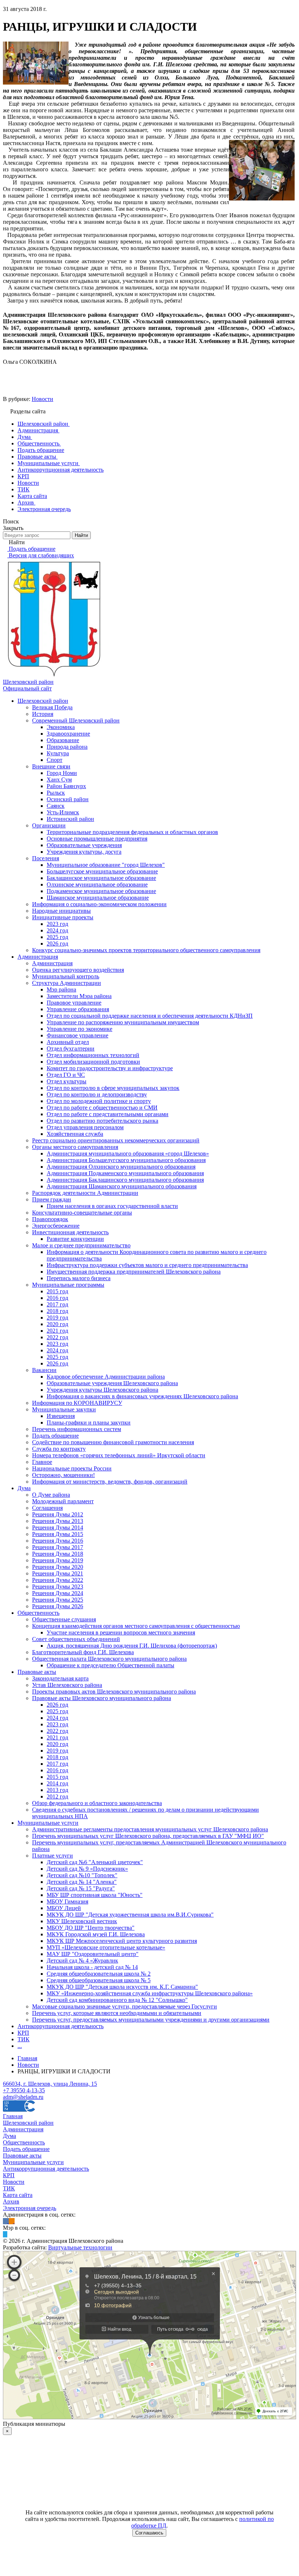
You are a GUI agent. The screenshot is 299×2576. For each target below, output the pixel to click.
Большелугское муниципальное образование (102, 871)
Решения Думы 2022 (58, 1580)
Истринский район (70, 819)
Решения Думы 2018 (58, 1554)
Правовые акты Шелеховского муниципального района (102, 1698)
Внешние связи (51, 766)
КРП (23, 2033)
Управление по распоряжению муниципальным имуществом (123, 1022)
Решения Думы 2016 (58, 1541)
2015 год (57, 1291)
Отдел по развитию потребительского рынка (102, 1121)
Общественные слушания (64, 1619)
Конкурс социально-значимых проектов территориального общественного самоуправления (146, 950)
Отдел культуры (67, 1081)
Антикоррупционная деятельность (61, 2026)
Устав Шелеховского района (67, 1685)
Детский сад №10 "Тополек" (82, 1875)
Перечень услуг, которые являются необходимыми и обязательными (117, 2013)
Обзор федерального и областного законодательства (97, 1803)
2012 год (57, 1796)
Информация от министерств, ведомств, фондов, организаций (110, 1482)
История (43, 714)
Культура (58, 753)
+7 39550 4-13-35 (24, 2090)
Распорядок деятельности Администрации (85, 1193)
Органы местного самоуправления (75, 1147)
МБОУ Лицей (64, 1908)
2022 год (57, 1337)
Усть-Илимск (63, 812)
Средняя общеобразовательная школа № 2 (99, 1974)
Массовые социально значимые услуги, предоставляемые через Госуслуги (125, 2006)
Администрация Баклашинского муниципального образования (125, 1180)
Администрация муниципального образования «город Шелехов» (128, 1153)
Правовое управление (74, 1003)
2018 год (57, 1311)
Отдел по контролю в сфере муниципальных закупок (113, 1088)
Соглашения (47, 1508)
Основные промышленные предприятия (97, 839)
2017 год (57, 1304)
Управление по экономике (79, 1029)
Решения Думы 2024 (58, 1593)
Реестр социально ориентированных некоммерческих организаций (116, 1140)
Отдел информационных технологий (93, 1055)
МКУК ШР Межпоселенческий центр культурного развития (122, 1941)
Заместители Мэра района (79, 996)
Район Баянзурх (66, 786)
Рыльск (56, 793)
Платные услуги (53, 1856)
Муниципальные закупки (64, 1409)
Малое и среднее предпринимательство (81, 1245)
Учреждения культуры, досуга (84, 852)
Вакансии (44, 1370)
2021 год (57, 1331)
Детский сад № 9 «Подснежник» (87, 1869)
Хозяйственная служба (75, 1134)
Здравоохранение (68, 734)
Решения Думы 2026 (58, 1606)
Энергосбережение (56, 1226)
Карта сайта (18, 2195)
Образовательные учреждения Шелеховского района (112, 1383)
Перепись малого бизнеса (79, 1278)
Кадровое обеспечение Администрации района (106, 1377)
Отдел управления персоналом (85, 1127)
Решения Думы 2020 (58, 1567)
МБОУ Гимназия (67, 1901)
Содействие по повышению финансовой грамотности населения (113, 1442)
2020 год (57, 1324)
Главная (13, 2116)
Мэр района (61, 989)
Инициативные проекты (63, 917)
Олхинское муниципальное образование (97, 884)
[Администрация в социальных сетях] (6, 2221)
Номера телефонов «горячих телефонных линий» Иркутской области (119, 1455)
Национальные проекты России (72, 1468)
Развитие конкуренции (75, 1239)
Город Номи (62, 773)
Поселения (46, 858)
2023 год (57, 924)
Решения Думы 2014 (58, 1527)
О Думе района (51, 1495)
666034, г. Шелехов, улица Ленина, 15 (50, 2084)
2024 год (57, 930)
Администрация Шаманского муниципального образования (122, 1186)
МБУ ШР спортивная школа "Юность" (95, 1895)
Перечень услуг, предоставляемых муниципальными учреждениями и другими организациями (151, 2020)
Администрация (38, 957)
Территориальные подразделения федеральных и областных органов (132, 832)
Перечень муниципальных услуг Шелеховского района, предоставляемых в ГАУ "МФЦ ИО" (148, 1836)
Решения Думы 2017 (58, 1547)
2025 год (57, 937)
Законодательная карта (60, 1678)
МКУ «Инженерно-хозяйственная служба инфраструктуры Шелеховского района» (150, 1993)
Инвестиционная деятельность (70, 1232)
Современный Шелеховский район (76, 720)
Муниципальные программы (68, 1285)
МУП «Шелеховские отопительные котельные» (106, 1947)
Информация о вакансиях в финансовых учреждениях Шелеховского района (142, 1396)
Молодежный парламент (63, 1501)
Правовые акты (37, 1672)
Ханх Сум (59, 780)
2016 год (57, 1298)
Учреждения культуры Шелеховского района (102, 1390)
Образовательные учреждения (84, 845)
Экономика (61, 727)
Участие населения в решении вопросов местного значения (121, 1632)
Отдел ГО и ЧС (66, 1075)
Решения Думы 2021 (58, 1573)
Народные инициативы (61, 911)
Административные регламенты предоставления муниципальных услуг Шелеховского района (150, 1829)
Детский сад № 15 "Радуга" (81, 1888)
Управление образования (78, 1009)
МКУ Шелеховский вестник (82, 1921)
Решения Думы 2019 (58, 1560)
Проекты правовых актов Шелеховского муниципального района (114, 1692)
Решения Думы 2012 (58, 1514)
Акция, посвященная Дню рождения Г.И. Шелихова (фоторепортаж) (132, 1646)
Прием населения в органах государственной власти (112, 1206)
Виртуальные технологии (80, 2247)
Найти (81, 535)
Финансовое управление (77, 1035)
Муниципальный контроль (66, 976)
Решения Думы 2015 (58, 1534)
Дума (24, 1488)
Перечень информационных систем (77, 1429)
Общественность (38, 1613)
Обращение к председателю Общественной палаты (110, 1665)
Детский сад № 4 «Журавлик (82, 1961)
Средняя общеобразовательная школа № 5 (99, 1980)
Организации (49, 825)
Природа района (67, 747)
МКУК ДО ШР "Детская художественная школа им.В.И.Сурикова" (130, 1915)
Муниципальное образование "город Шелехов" (106, 865)
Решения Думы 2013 (58, 1521)
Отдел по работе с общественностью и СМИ (102, 1108)
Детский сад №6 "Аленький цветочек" (95, 1862)
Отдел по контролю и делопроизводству (97, 1094)
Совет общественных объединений (76, 1639)
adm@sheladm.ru (23, 2097)
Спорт (55, 760)
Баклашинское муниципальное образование (101, 878)
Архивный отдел (68, 1042)
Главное (42, 1462)
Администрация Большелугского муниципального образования (126, 1160)
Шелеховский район (43, 701)
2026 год (57, 944)
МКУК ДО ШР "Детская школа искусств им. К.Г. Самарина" (122, 1987)
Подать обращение (55, 1436)
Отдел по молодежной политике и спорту (99, 1101)
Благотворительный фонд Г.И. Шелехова (83, 1652)
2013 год (57, 1790)
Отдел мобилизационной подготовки (93, 1062)
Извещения (61, 1416)
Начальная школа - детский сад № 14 (92, 1967)
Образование (63, 740)
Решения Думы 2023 (58, 1587)
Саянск (56, 806)
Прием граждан (52, 1199)
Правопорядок (50, 1219)
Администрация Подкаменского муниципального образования (125, 1173)
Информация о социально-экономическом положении (99, 904)
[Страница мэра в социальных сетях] (5, 2234)
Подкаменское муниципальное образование (101, 891)
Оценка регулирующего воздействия (78, 970)
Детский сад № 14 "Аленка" (82, 1882)
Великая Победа (52, 707)
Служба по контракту (59, 1449)
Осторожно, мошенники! (63, 1475)
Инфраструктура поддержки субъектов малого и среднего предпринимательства (147, 1265)
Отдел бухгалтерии (71, 1049)
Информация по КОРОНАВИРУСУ (77, 1403)
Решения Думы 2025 (58, 1600)
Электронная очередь (30, 2208)
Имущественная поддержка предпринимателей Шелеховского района (134, 1272)
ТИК (24, 2039)
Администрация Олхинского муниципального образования (121, 1167)
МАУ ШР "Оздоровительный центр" (93, 1954)
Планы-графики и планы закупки (89, 1423)
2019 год (57, 1318)
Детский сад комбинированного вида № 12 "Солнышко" (117, 2000)
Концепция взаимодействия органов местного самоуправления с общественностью (136, 1626)
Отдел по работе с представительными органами (108, 1114)
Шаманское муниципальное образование (98, 898)
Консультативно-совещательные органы (82, 1213)
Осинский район (68, 799)
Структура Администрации (67, 983)
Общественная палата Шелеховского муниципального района (109, 1659)
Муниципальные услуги (48, 1823)
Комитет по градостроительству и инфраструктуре (110, 1068)
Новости (42, 399)
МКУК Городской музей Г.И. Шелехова (96, 1934)
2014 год (57, 1783)
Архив (11, 2201)
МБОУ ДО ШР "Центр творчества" (91, 1928)
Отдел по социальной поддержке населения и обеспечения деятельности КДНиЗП (150, 1016)
